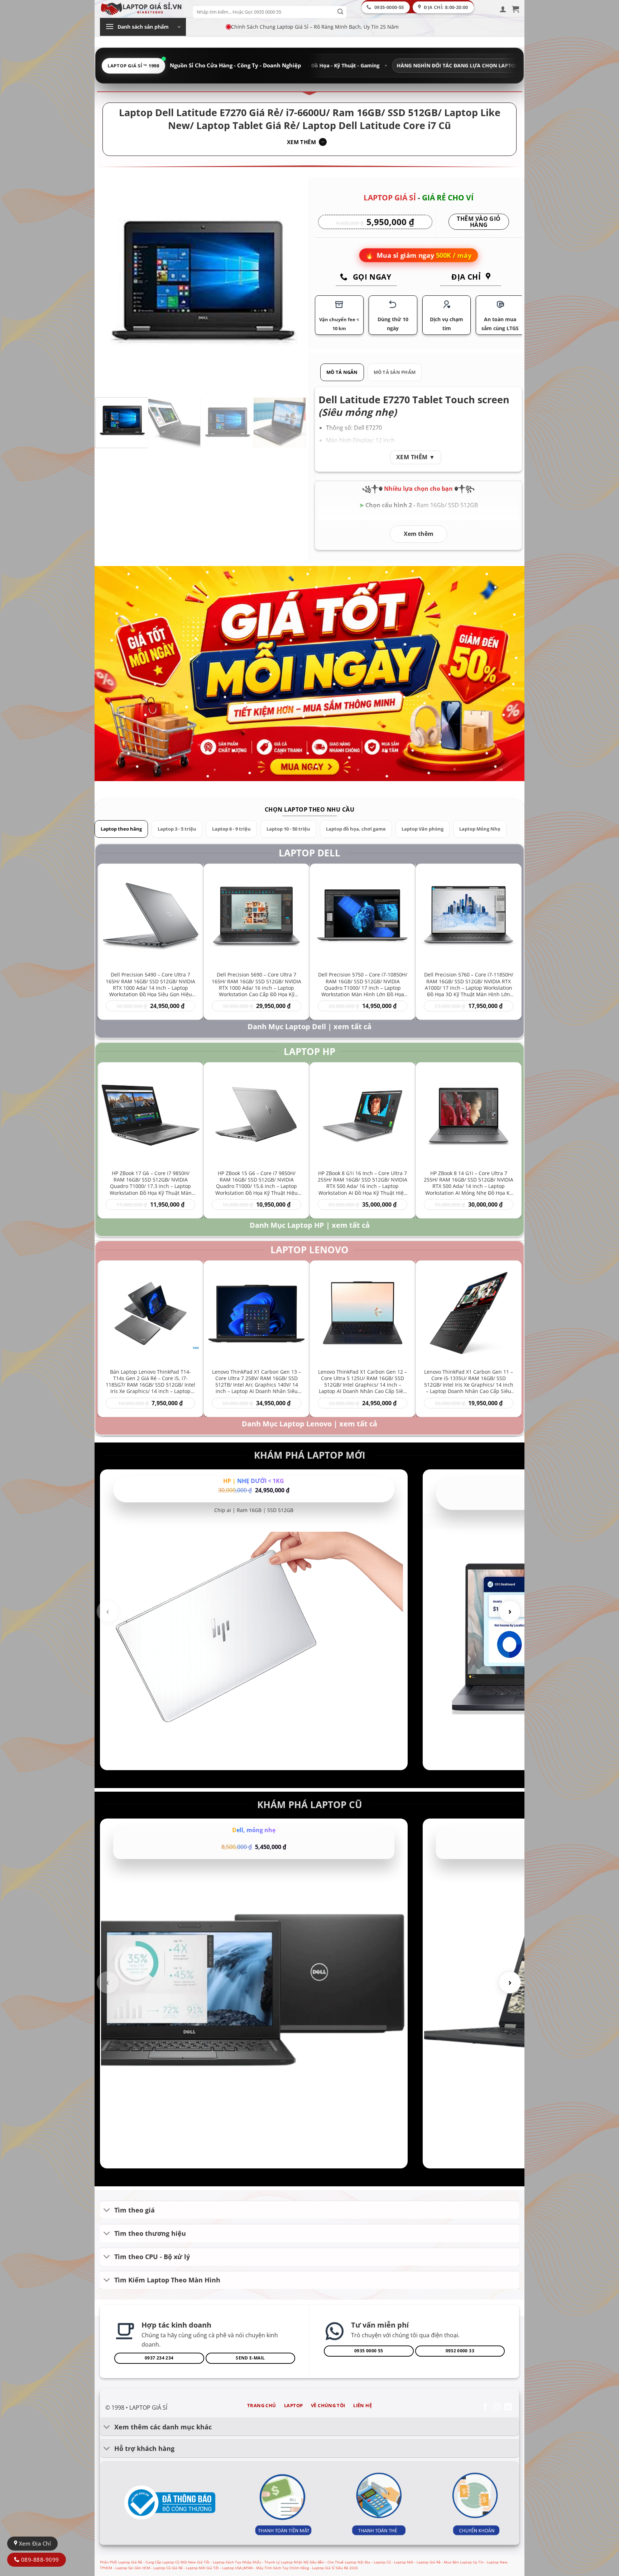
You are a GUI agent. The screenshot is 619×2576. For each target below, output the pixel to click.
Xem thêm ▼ (416, 457)
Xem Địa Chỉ (34, 2543)
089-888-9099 (39, 2560)
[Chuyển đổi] (107, 2211)
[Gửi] (340, 12)
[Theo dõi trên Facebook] (485, 2407)
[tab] (342, 372)
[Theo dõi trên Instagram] (497, 2407)
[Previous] (109, 286)
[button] (503, 9)
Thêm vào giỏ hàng (479, 222)
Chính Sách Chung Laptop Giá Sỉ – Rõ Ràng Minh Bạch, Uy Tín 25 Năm (315, 27)
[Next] (293, 286)
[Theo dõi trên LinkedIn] (508, 2407)
